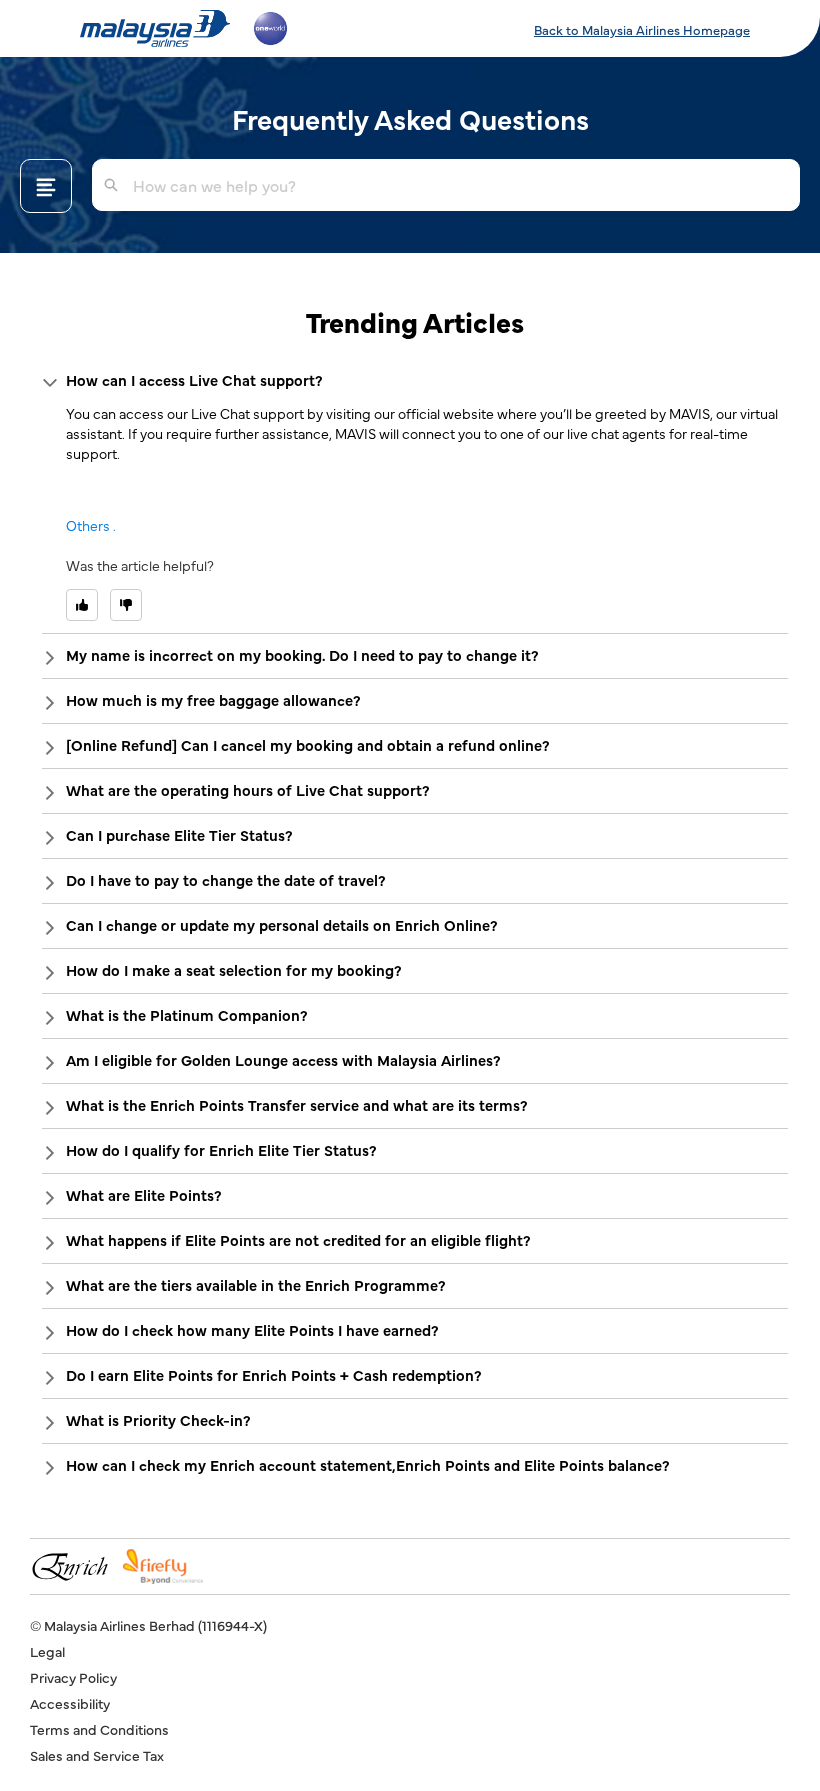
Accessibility (70, 1703)
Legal (47, 1651)
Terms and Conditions (99, 1729)
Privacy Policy (73, 1677)
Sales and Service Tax (97, 1755)
